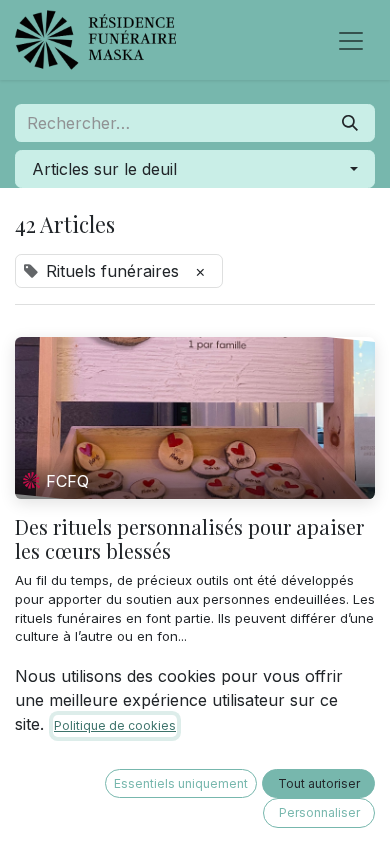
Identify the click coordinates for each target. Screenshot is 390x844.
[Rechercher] (350, 123)
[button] (195, 169)
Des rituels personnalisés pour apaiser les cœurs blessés (189, 539)
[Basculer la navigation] (351, 40)
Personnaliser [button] (319, 812)
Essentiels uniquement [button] (181, 783)
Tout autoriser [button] (319, 783)
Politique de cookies (115, 725)
